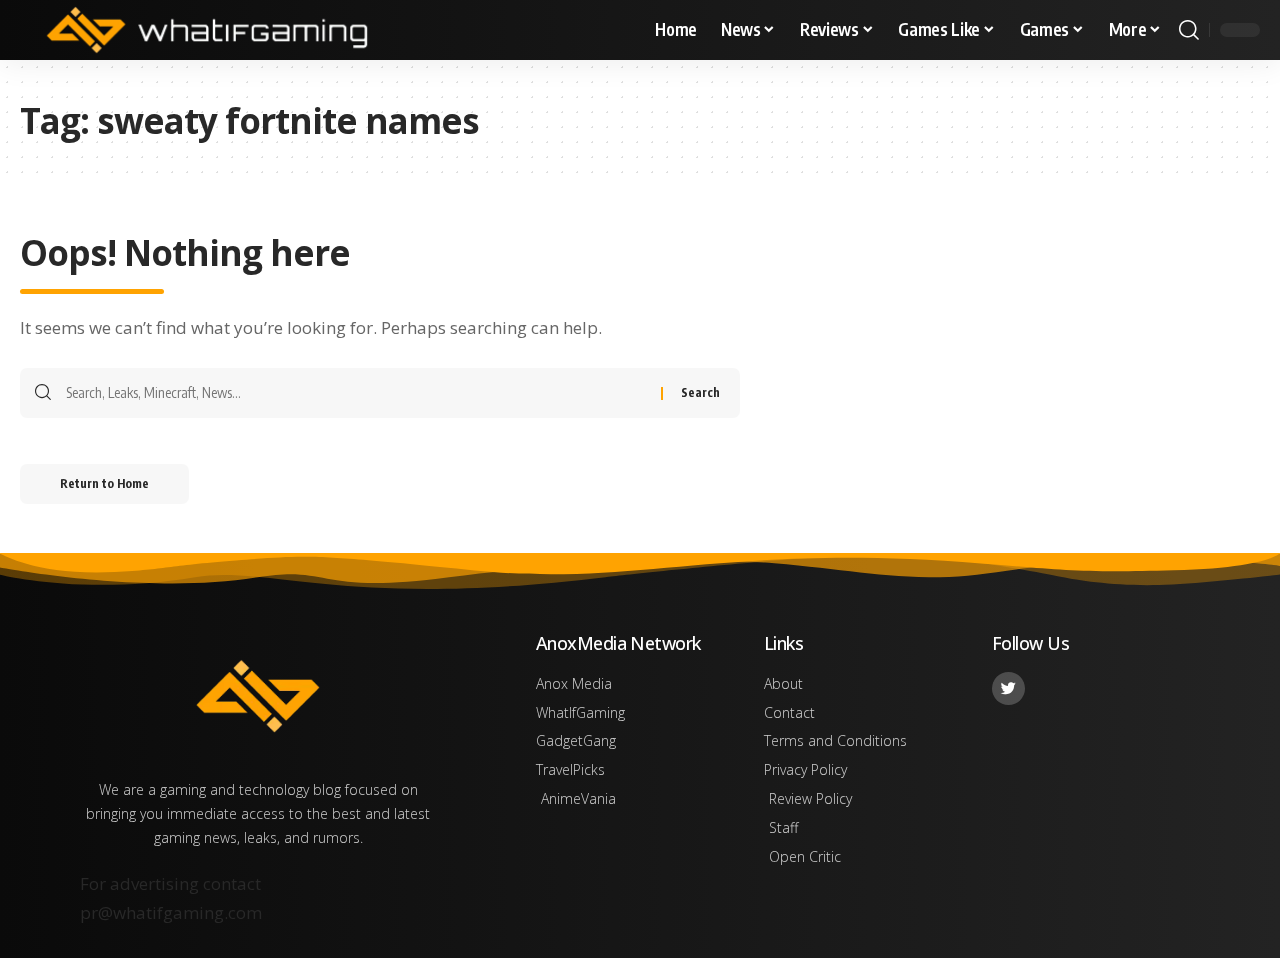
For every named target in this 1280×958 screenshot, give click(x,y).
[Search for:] (356, 393)
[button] (1189, 30)
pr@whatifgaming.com (171, 912)
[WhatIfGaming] (207, 30)
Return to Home (104, 483)
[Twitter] (1008, 688)
